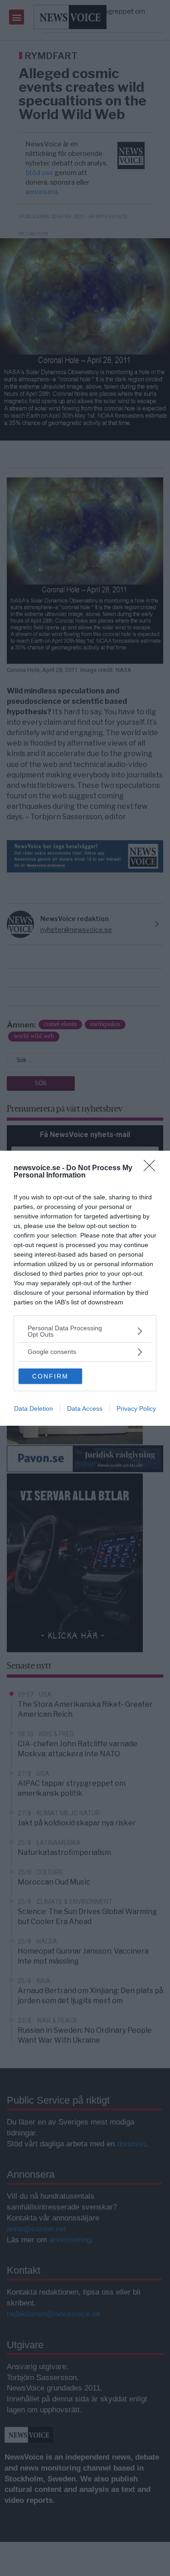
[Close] (152, 1168)
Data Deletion (34, 1408)
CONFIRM (50, 1376)
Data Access (85, 1408)
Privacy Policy (136, 1408)
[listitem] (85, 1331)
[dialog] (85, 1288)
